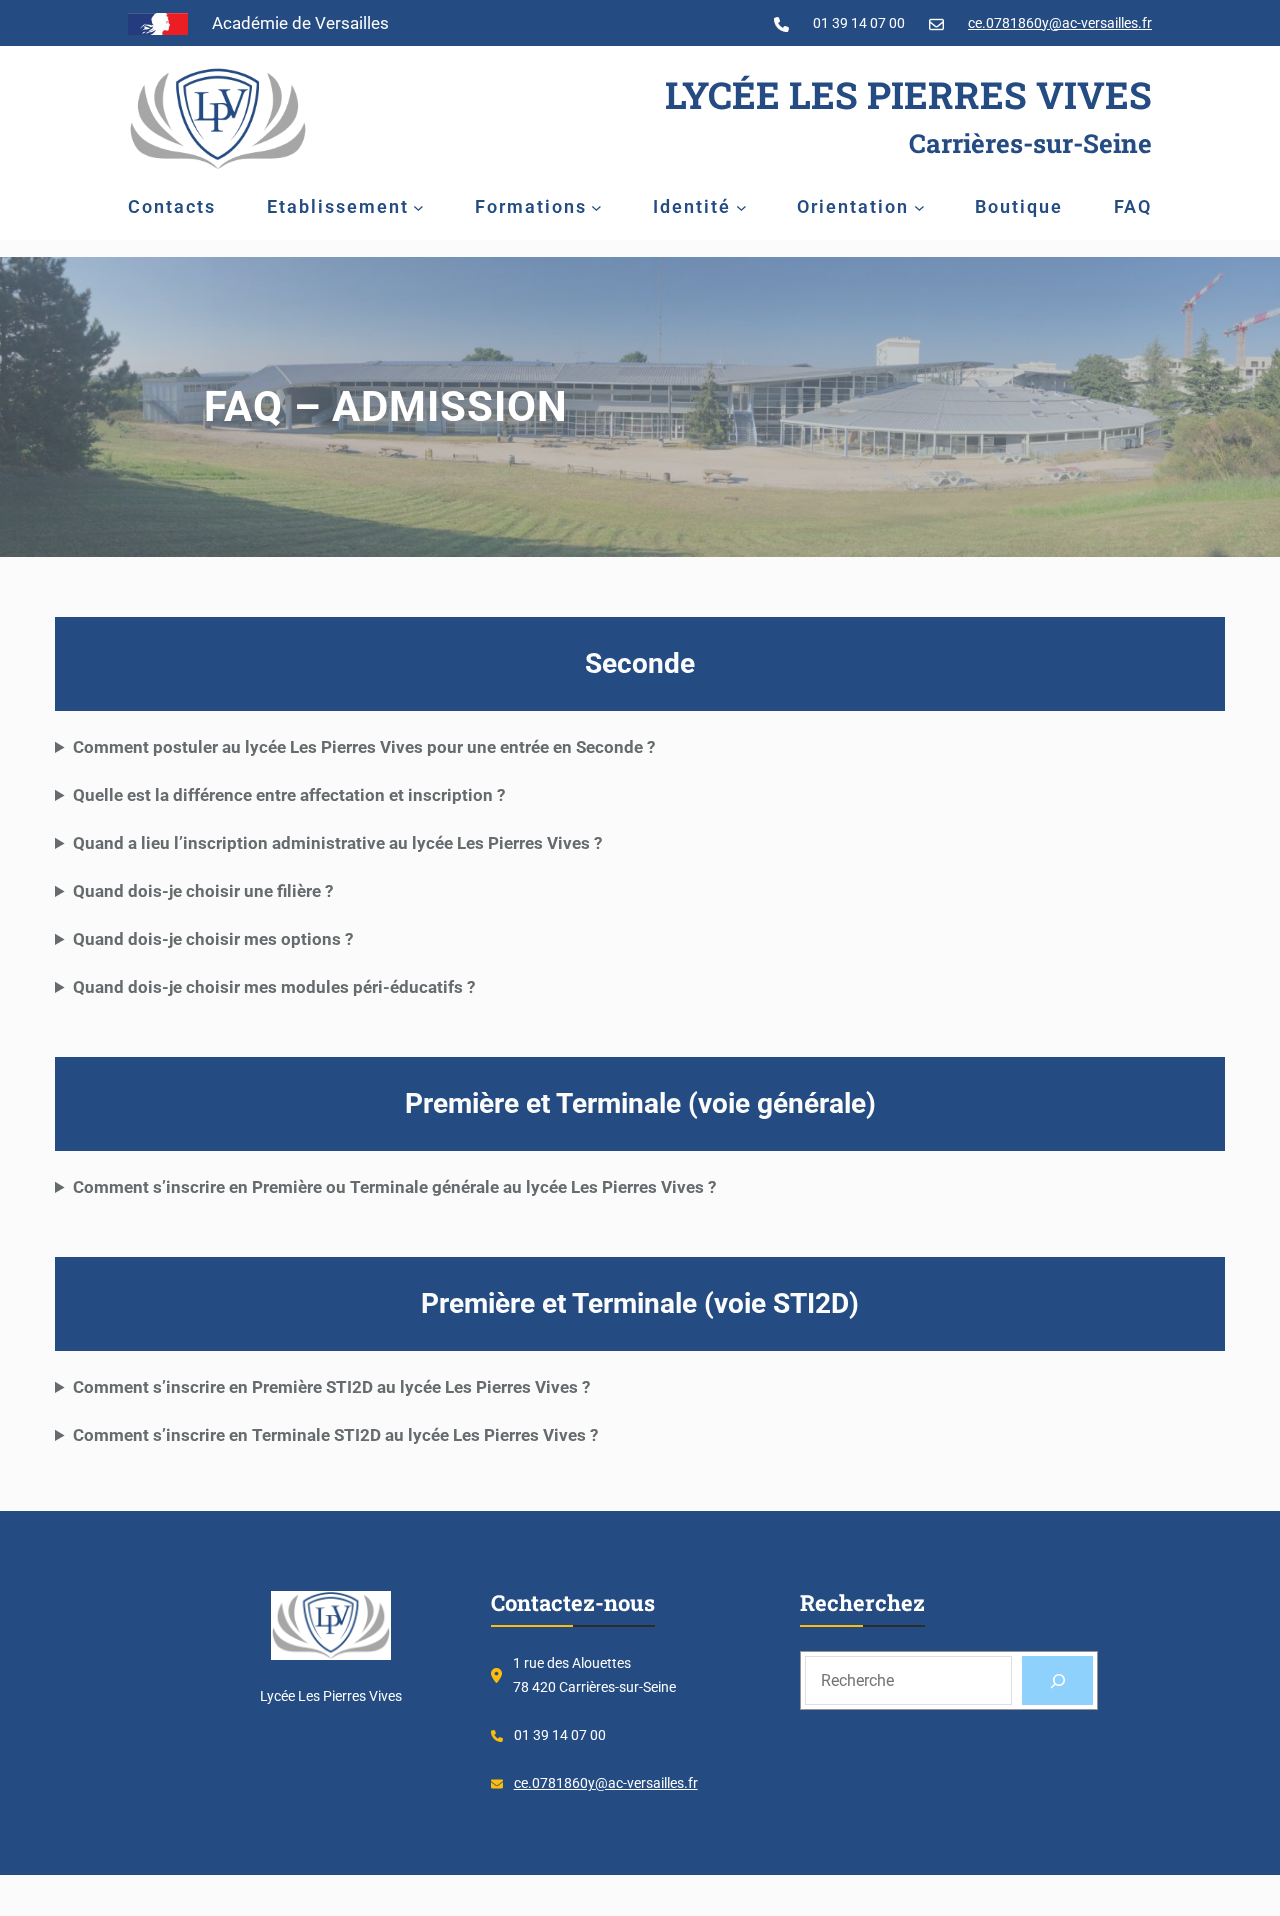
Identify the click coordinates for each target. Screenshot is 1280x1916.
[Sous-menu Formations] (596, 206)
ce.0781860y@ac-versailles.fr (1060, 23)
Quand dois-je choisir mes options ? (213, 939)
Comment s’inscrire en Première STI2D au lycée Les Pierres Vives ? (331, 1387)
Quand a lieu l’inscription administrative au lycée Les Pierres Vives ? (337, 843)
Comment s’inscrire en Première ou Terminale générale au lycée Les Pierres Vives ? (394, 1187)
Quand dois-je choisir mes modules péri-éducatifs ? (274, 987)
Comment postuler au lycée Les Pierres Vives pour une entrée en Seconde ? (364, 747)
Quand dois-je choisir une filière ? (203, 891)
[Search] (1057, 1680)
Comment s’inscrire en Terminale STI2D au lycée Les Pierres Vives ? (335, 1435)
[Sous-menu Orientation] (919, 206)
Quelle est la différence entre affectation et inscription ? (289, 795)
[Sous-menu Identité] (741, 206)
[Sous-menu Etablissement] (418, 206)
